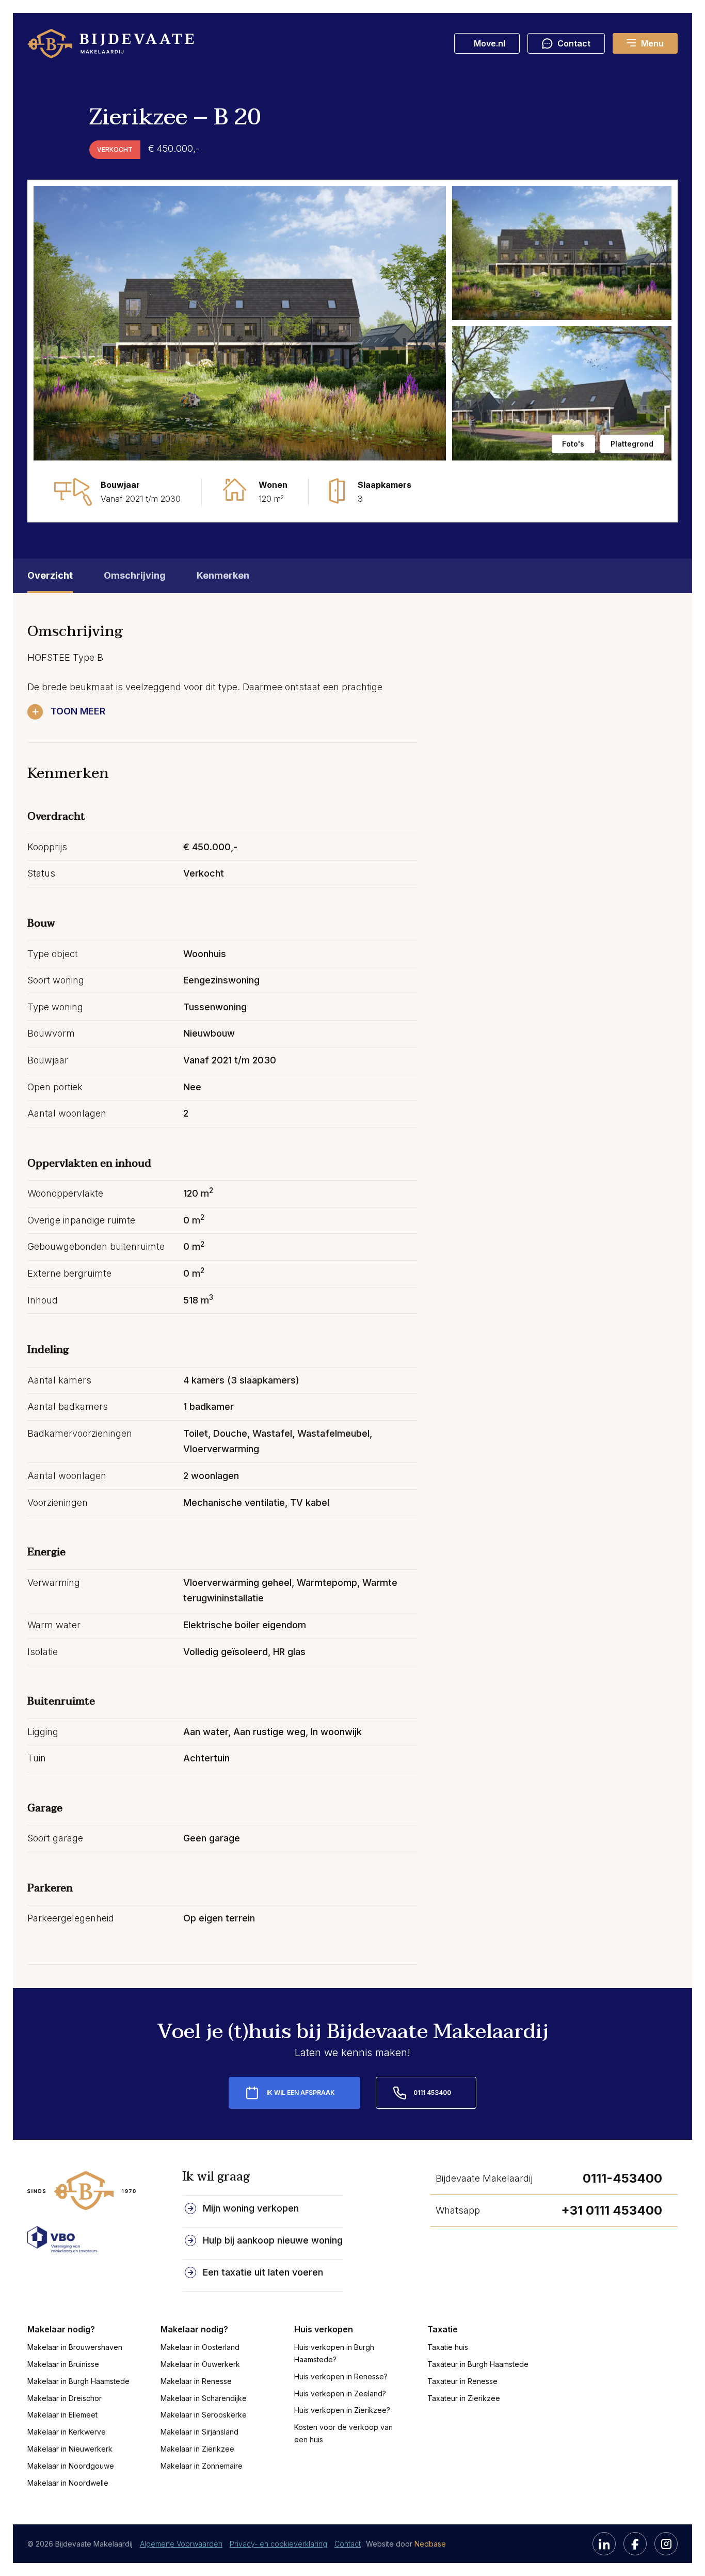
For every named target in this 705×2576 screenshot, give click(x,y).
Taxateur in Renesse (462, 2381)
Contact (348, 2544)
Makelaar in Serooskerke (204, 2415)
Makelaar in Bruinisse (63, 2364)
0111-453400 (622, 2178)
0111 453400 (432, 2093)
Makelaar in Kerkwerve (67, 2432)
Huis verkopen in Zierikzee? (342, 2410)
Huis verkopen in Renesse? (341, 2376)
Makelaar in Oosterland (200, 2347)
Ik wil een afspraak (301, 2093)
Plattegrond (632, 444)
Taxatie (443, 2329)
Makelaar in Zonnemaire (202, 2466)
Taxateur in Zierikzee (464, 2398)
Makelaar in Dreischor (65, 2398)
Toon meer (78, 711)
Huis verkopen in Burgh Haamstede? (334, 2353)
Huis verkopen (324, 2329)
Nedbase (430, 2544)
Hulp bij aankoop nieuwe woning (273, 2240)
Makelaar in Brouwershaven (75, 2347)
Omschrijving (135, 575)
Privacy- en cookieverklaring (278, 2544)
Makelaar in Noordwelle (68, 2483)
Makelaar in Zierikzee (197, 2449)
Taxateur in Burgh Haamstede (478, 2364)
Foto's (573, 444)
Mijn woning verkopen (251, 2208)
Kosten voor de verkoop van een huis (343, 2433)
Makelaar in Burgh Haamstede (78, 2381)
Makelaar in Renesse (196, 2381)
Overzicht (50, 575)
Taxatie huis (448, 2347)
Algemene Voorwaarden (181, 2544)
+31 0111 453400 (612, 2210)
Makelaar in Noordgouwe (71, 2466)
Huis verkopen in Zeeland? (340, 2394)
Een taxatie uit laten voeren (263, 2272)
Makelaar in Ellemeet (62, 2415)
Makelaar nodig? (61, 2329)
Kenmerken (223, 575)
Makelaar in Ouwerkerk (200, 2364)
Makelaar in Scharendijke (204, 2398)
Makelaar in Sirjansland (199, 2432)
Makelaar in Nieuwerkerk (70, 2449)
